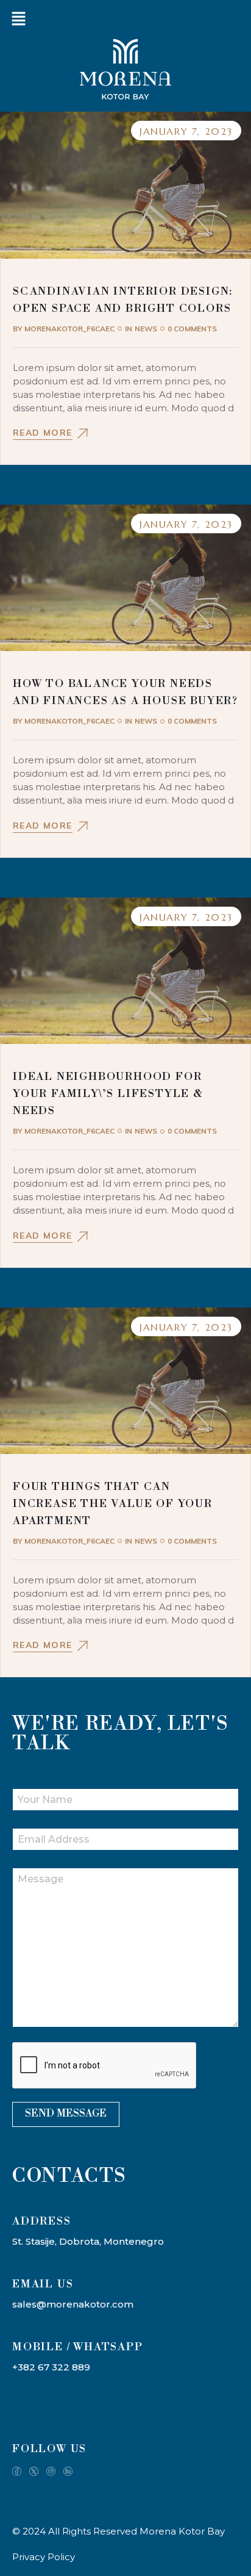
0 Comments (192, 329)
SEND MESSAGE (66, 2114)
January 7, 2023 (186, 131)
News (146, 329)
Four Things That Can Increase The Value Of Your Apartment (113, 1504)
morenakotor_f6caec (64, 329)
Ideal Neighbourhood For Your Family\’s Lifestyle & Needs (108, 1094)
